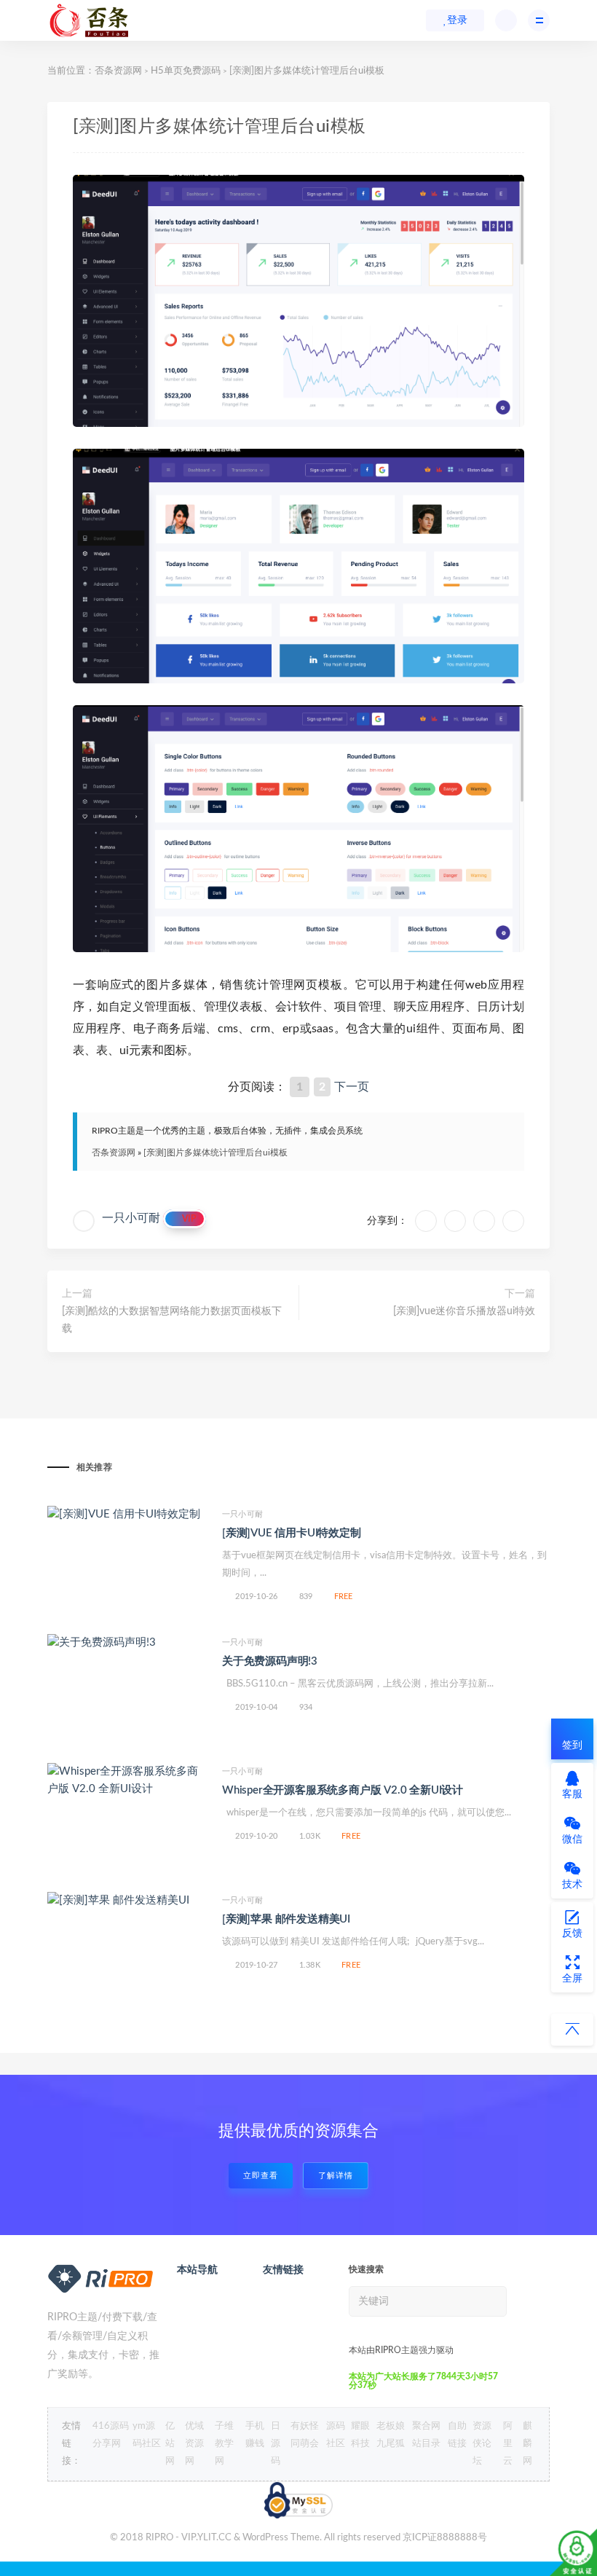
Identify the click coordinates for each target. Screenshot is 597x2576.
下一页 (352, 1087)
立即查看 (261, 2176)
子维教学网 (224, 2444)
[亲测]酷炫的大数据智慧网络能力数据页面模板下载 (172, 1320)
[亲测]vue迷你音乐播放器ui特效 (464, 1311)
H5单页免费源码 (186, 71)
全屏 (572, 1979)
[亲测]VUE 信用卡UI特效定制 (292, 1533)
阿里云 (508, 2444)
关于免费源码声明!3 (270, 1661)
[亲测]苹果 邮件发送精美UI (286, 1919)
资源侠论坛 (482, 2444)
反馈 (572, 1933)
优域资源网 (194, 2444)
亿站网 (170, 2444)
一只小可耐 (131, 1218)
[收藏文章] (426, 1221)
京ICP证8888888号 (445, 2538)
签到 (572, 1746)
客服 (572, 1794)
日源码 (276, 2444)
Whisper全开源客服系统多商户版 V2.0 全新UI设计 (343, 1790)
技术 (572, 1885)
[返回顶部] (572, 2030)
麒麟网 (527, 2444)
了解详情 (336, 2176)
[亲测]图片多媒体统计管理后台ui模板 (216, 1152)
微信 (572, 1839)
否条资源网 (118, 71)
